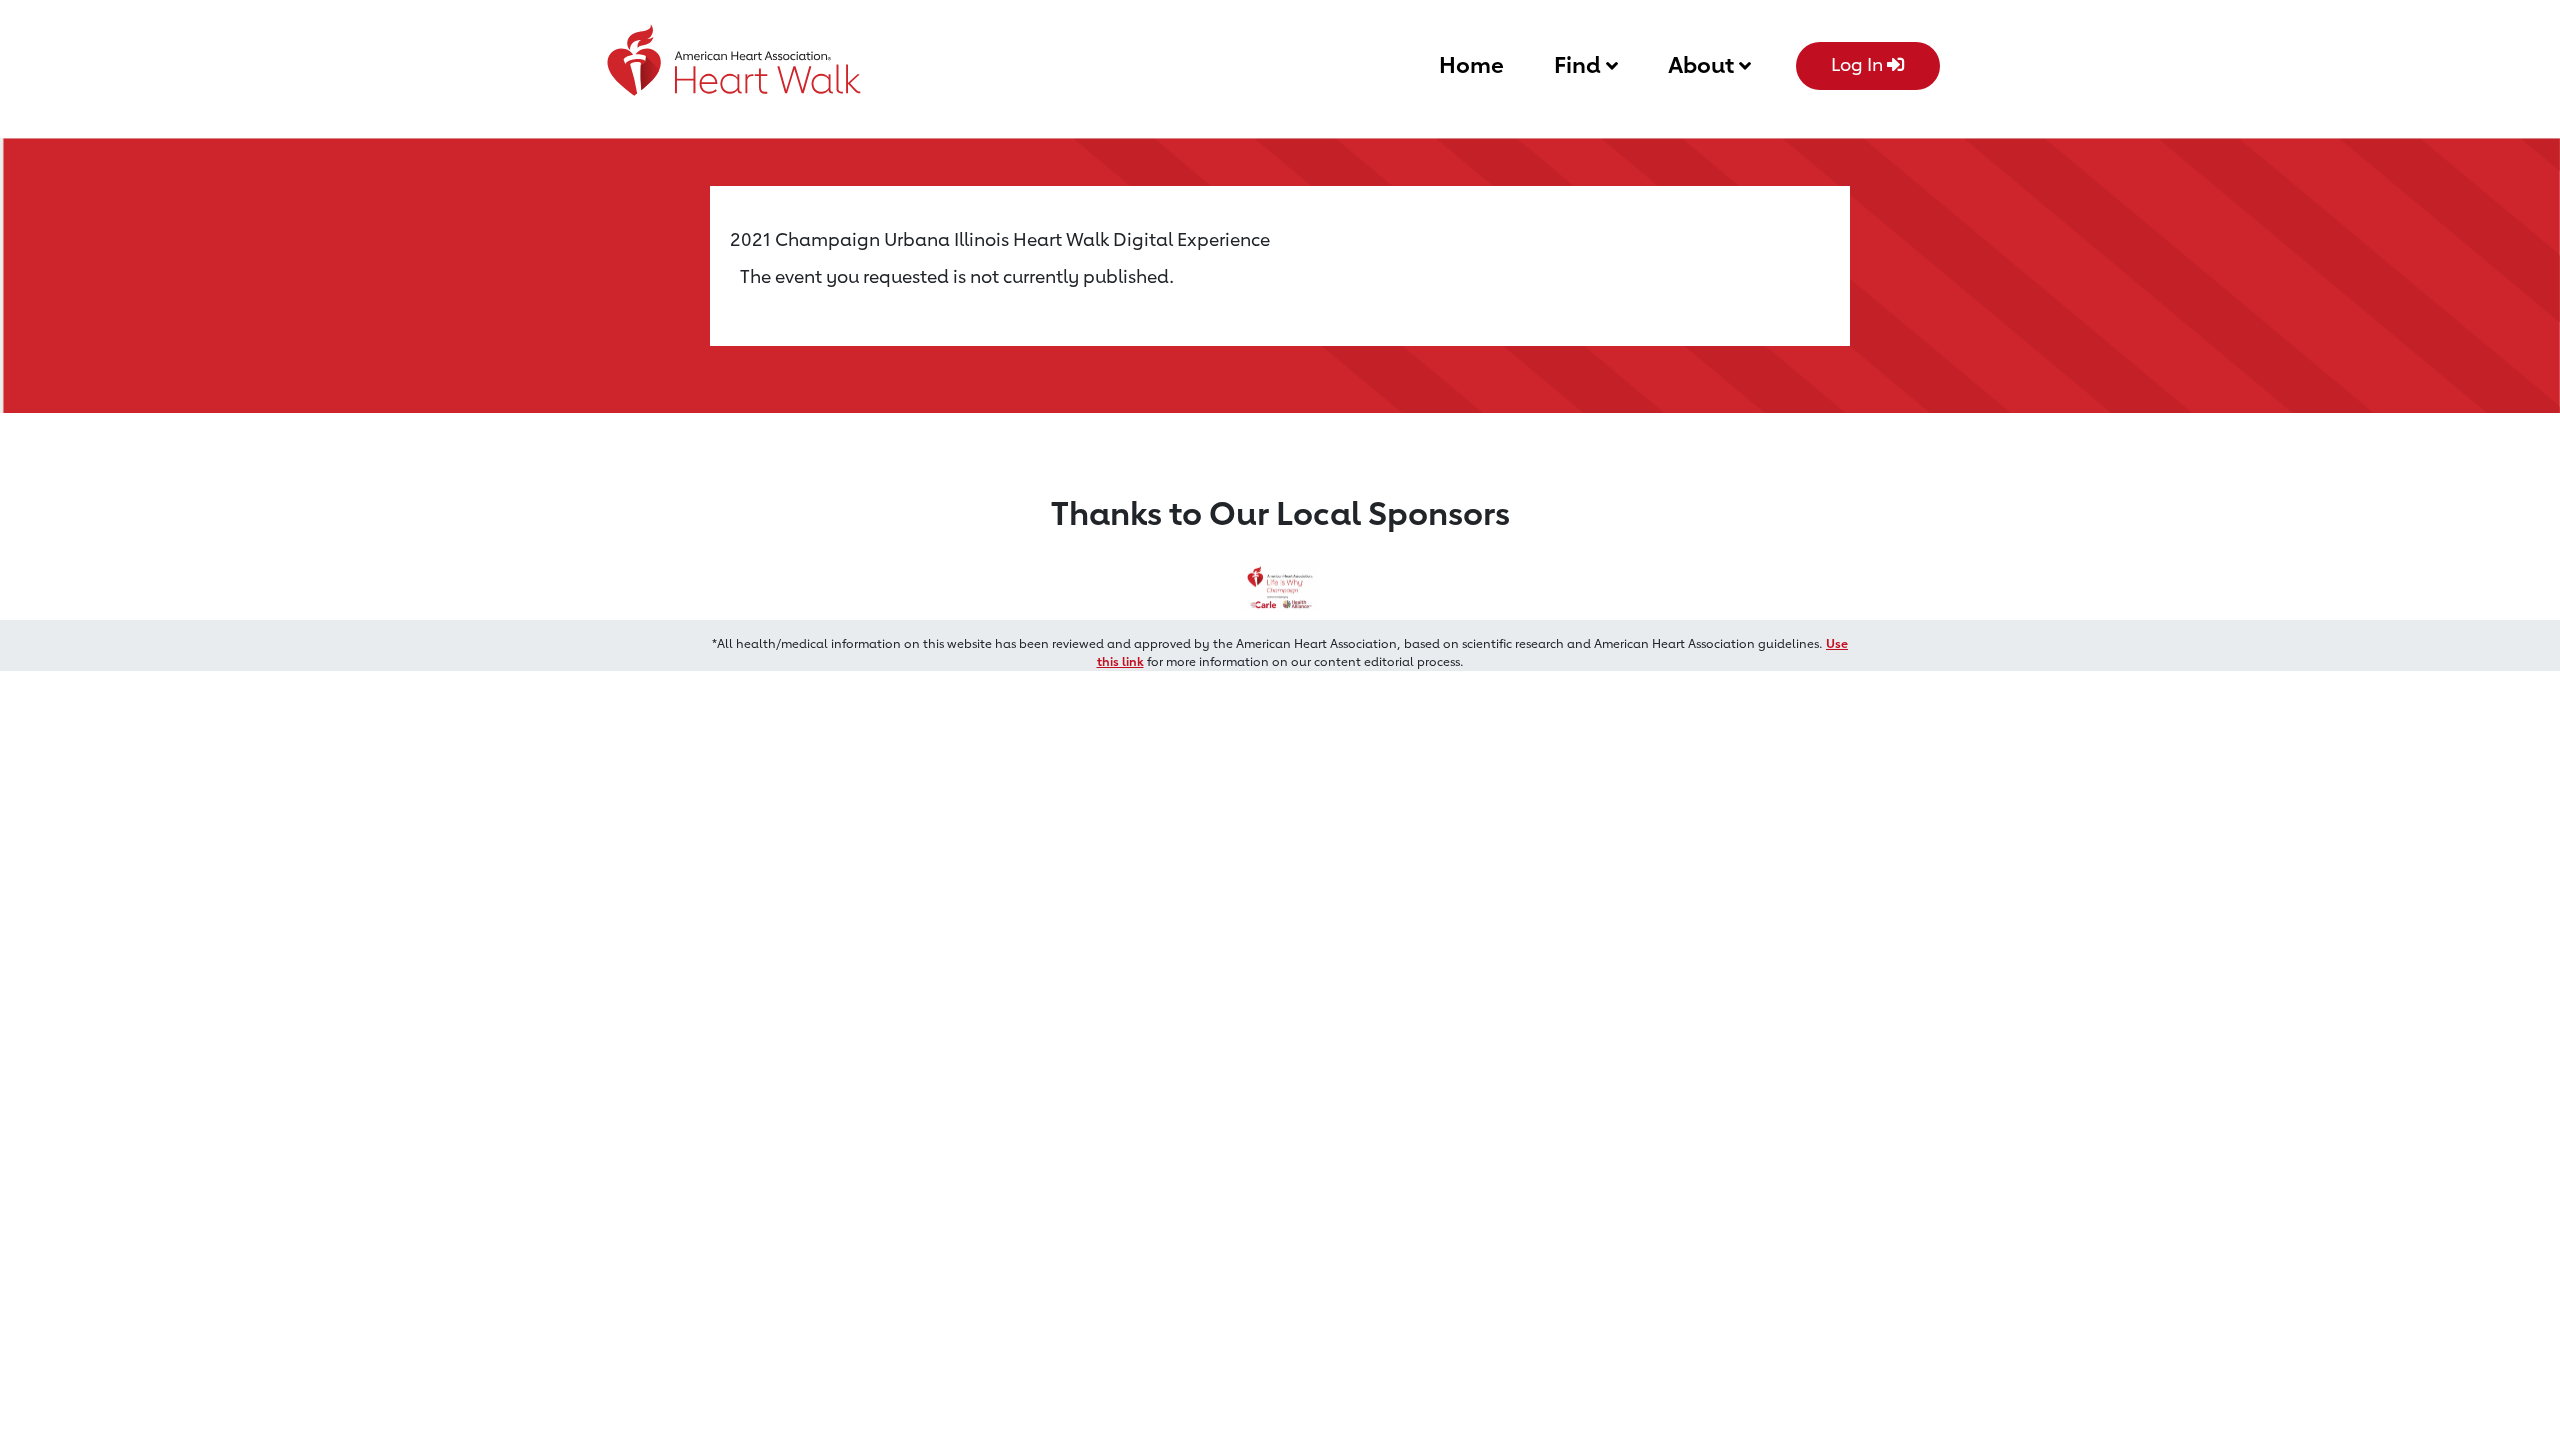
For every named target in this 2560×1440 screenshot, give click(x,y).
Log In (1859, 64)
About (1703, 64)
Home (1471, 64)
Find (1580, 64)
